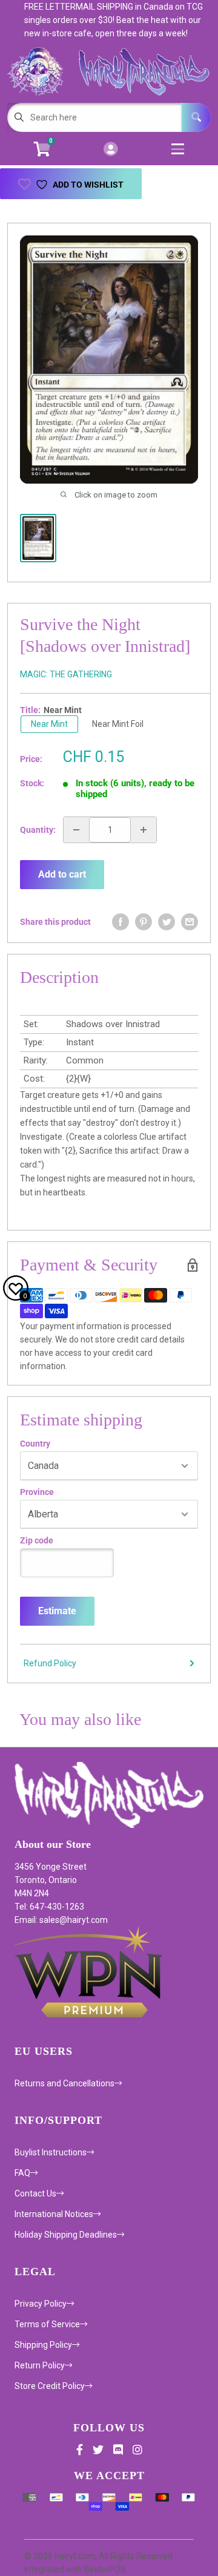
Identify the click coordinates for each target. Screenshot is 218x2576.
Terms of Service (47, 2324)
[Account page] (111, 150)
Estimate (57, 1611)
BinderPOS (105, 2569)
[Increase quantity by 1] (144, 830)
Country (35, 1444)
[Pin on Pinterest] (144, 922)
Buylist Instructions (51, 2152)
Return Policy (40, 2365)
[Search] (196, 117)
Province (37, 1492)
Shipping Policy (43, 2345)
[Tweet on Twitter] (167, 922)
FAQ (22, 2173)
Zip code (37, 1540)
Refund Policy (50, 1663)
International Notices (54, 2214)
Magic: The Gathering (66, 674)
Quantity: (38, 830)
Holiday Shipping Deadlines (66, 2235)
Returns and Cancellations (64, 2083)
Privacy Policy (41, 2304)
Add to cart (62, 874)
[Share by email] (190, 922)
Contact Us (35, 2193)
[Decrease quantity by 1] (76, 830)
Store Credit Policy (50, 2386)
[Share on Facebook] (121, 922)
